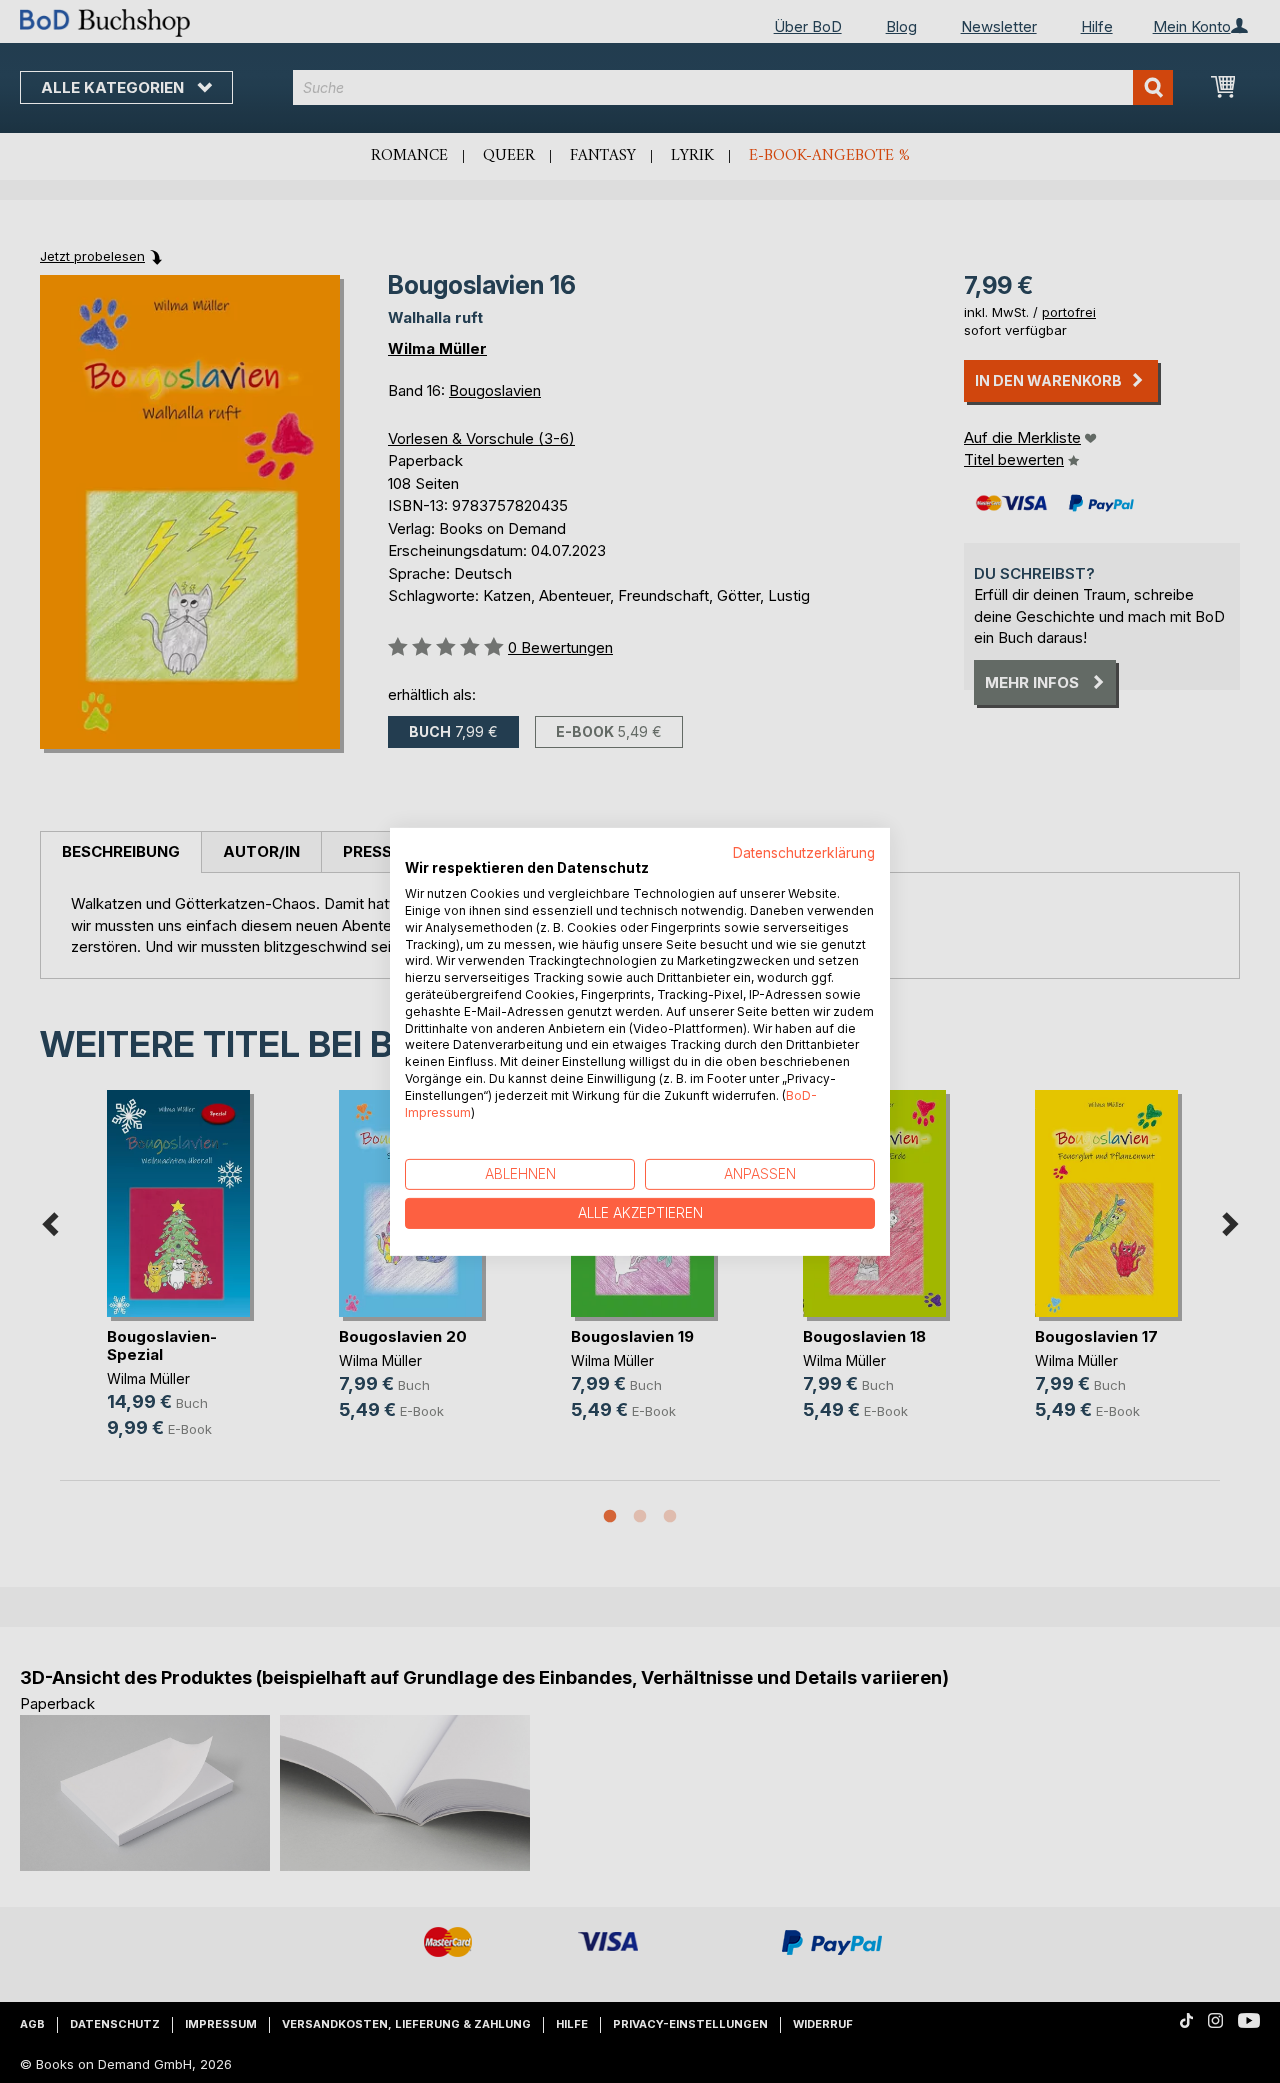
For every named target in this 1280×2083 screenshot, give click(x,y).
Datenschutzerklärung (804, 852)
